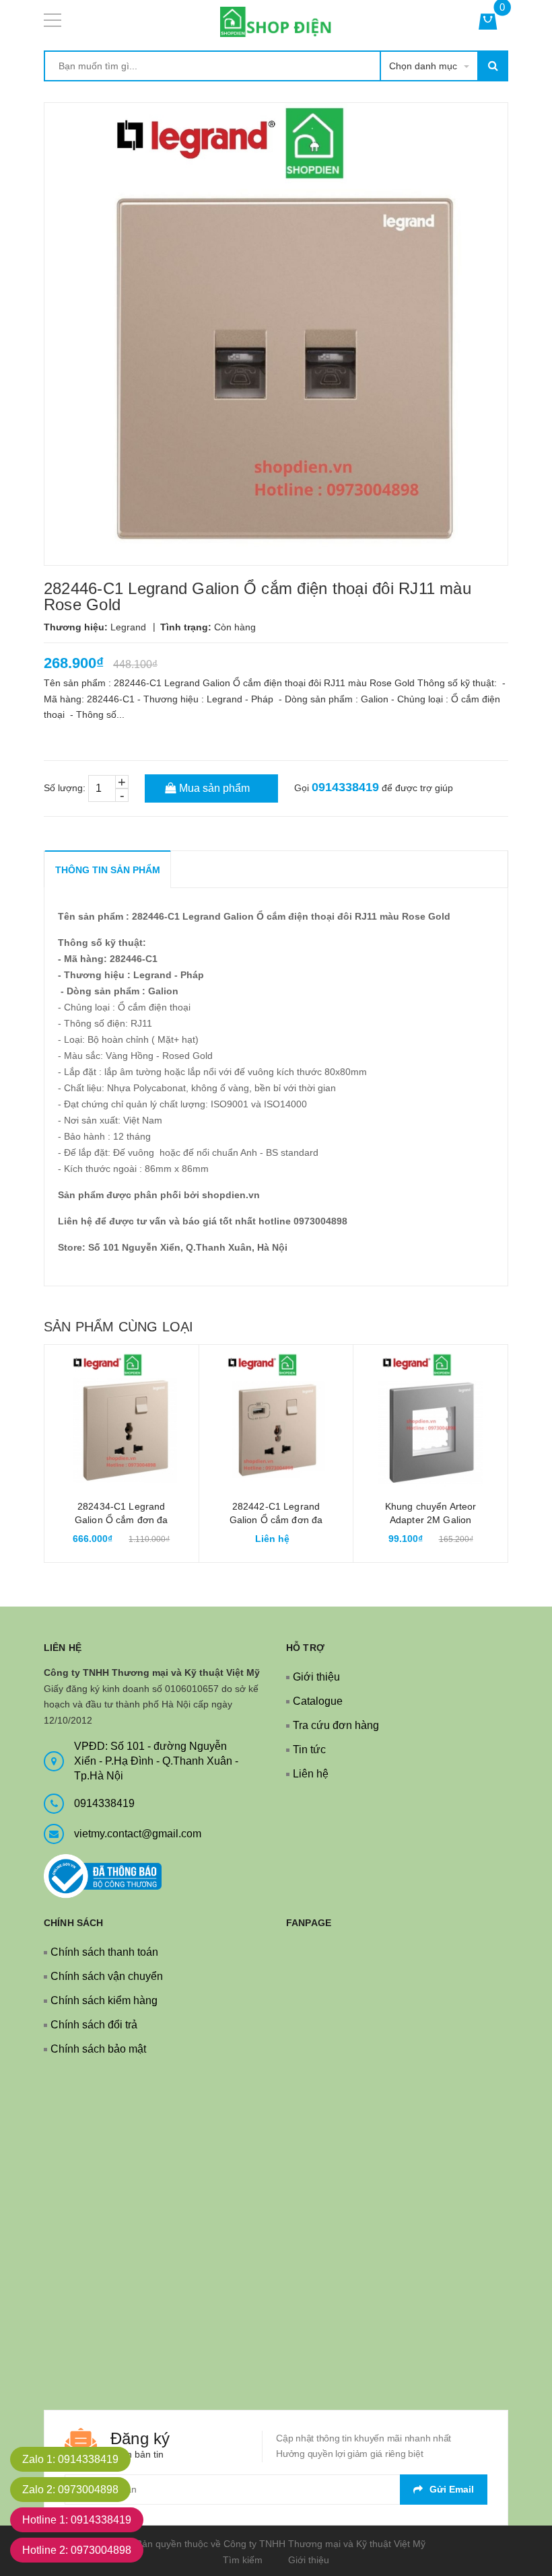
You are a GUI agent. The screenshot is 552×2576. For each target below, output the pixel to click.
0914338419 (345, 787)
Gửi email (452, 2489)
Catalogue (318, 1701)
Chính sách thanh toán (104, 1952)
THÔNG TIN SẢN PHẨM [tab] (108, 870)
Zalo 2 (70, 2490)
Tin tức (309, 1750)
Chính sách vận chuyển (107, 1976)
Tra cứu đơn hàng (336, 1725)
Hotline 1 (77, 2520)
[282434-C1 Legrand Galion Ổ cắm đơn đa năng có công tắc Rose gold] (122, 1422)
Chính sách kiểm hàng (104, 2000)
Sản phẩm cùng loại (118, 1327)
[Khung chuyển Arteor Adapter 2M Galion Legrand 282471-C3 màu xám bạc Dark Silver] (430, 1422)
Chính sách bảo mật (98, 2049)
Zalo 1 (70, 2459)
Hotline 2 (77, 2550)
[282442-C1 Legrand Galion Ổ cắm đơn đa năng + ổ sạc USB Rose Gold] (276, 1422)
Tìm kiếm (243, 2560)
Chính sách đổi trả (94, 2025)
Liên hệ (311, 1774)
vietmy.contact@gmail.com (138, 1834)
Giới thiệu (316, 1677)
